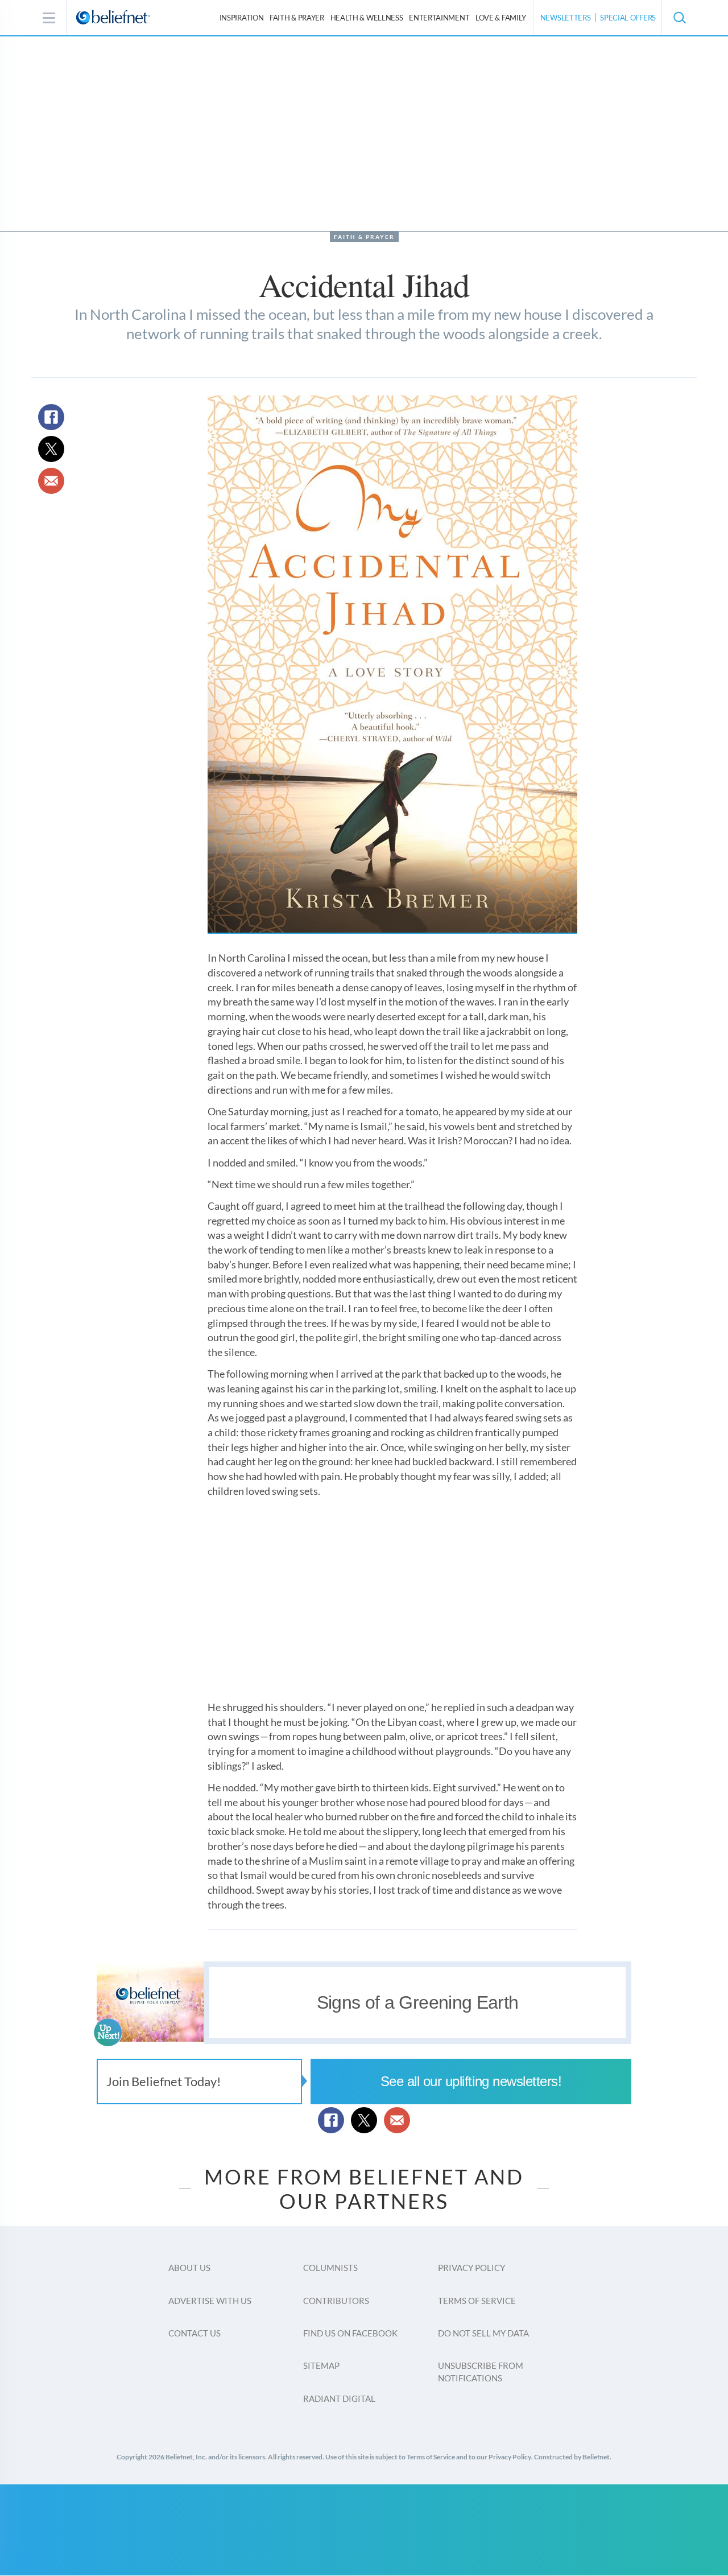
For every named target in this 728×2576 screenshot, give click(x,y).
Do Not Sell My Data (483, 2333)
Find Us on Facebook (350, 2333)
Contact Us (195, 2333)
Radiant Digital (339, 2398)
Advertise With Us (210, 2301)
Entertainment (439, 18)
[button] (679, 18)
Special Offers (628, 18)
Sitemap (321, 2365)
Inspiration (242, 18)
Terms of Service (477, 2301)
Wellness (367, 18)
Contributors (336, 2301)
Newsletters (566, 18)
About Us (189, 2268)
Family (501, 18)
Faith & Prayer (297, 18)
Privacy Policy (471, 2268)
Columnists (330, 2268)
